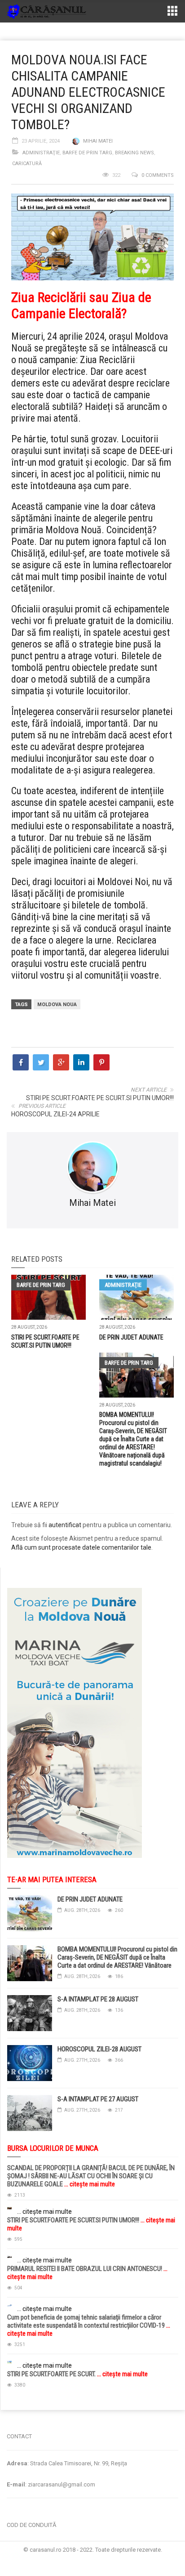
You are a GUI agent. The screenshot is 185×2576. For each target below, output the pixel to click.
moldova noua (57, 1005)
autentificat (65, 1525)
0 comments (158, 175)
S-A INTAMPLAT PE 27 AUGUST (98, 2099)
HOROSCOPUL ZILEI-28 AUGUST (99, 2049)
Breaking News (134, 153)
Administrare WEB (92, 2558)
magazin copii (52, 2414)
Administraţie (41, 153)
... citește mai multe (89, 2184)
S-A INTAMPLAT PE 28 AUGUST (98, 1999)
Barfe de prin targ (87, 153)
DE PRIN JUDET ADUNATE (131, 1337)
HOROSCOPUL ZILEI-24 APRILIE (55, 1114)
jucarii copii (15, 2414)
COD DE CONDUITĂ (31, 2525)
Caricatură (27, 164)
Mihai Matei (98, 141)
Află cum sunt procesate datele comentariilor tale (81, 1547)
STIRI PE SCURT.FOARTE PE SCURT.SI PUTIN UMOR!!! (100, 1098)
